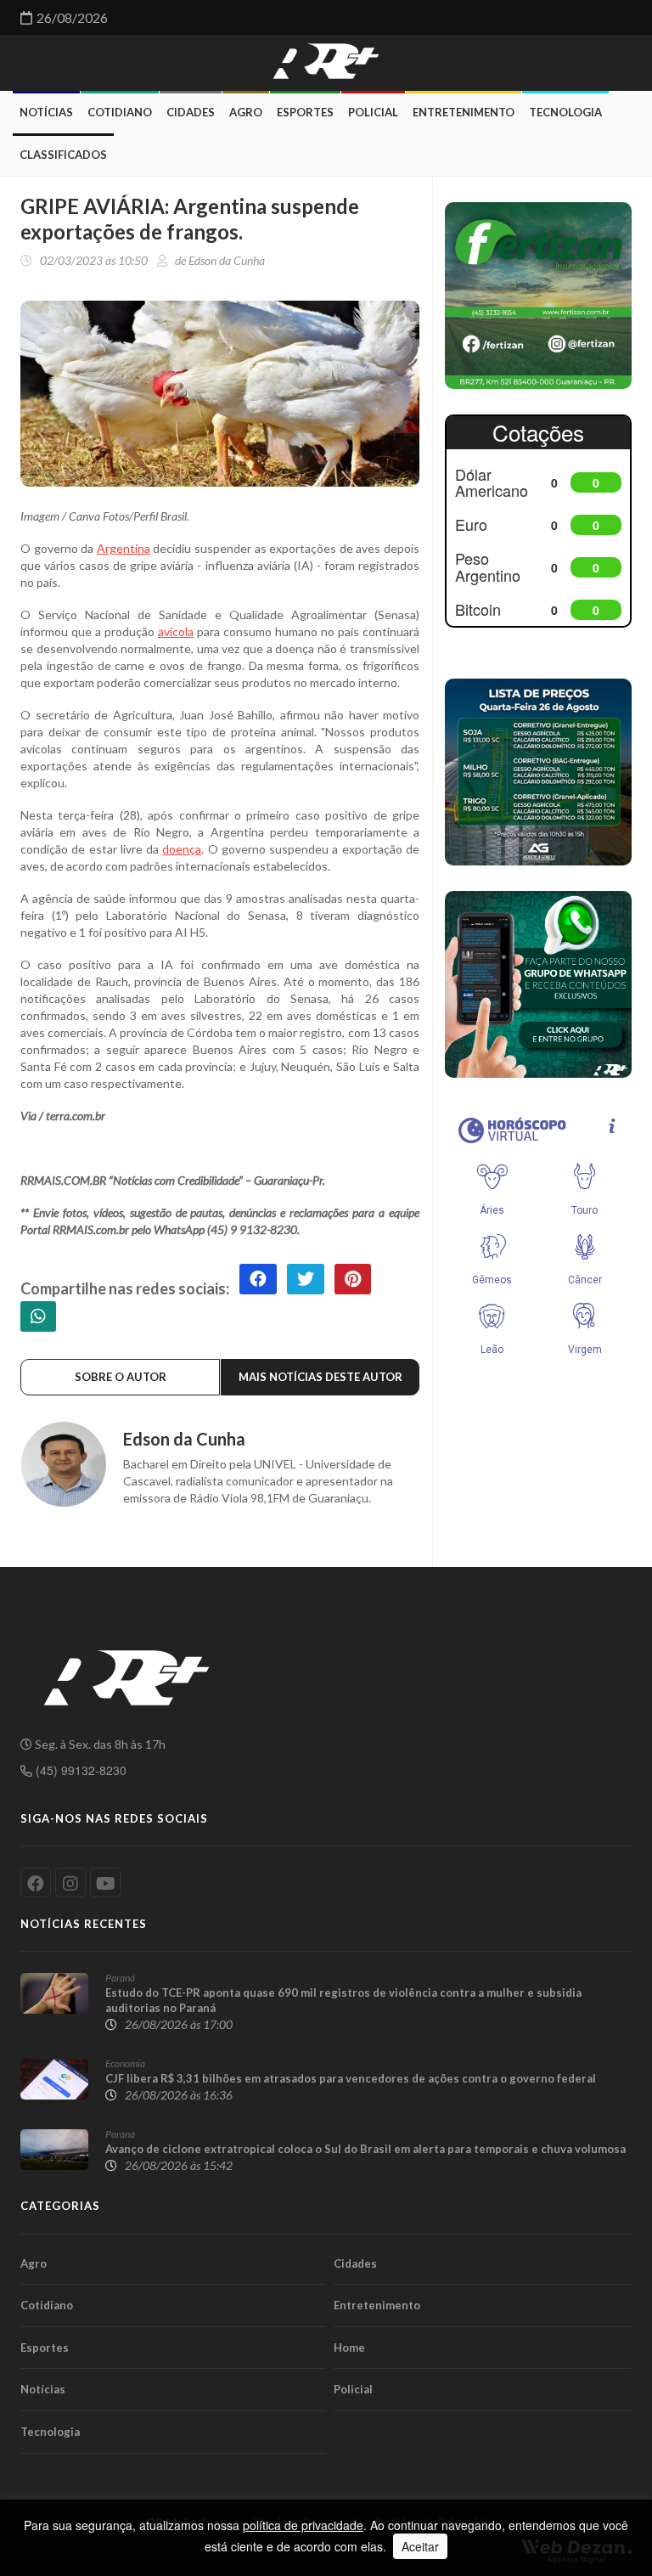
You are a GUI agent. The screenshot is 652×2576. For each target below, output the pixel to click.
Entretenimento (464, 112)
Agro (246, 112)
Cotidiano (120, 112)
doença (182, 849)
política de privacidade (303, 2525)
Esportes (305, 112)
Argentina (124, 548)
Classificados (63, 155)
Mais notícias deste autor (320, 1377)
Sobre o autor (121, 1377)
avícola (176, 631)
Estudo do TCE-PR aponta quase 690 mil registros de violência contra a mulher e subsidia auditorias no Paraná (343, 2000)
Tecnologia (565, 112)
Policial (373, 112)
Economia (125, 2063)
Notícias (46, 112)
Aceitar (420, 2546)
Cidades (191, 112)
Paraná (120, 1978)
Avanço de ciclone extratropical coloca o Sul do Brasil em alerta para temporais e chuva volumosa (365, 2149)
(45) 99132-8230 (79, 1770)
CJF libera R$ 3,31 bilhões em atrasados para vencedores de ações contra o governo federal (351, 2078)
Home (349, 2348)
